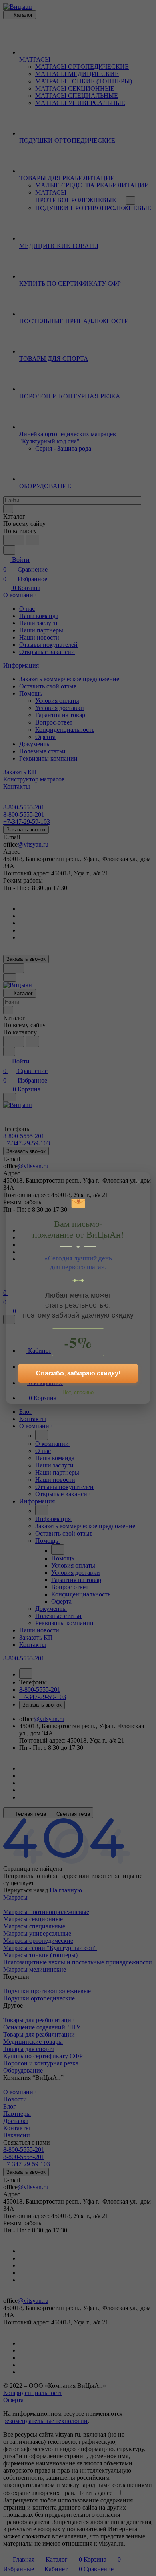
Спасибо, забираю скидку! (78, 1373)
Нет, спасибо (78, 1392)
